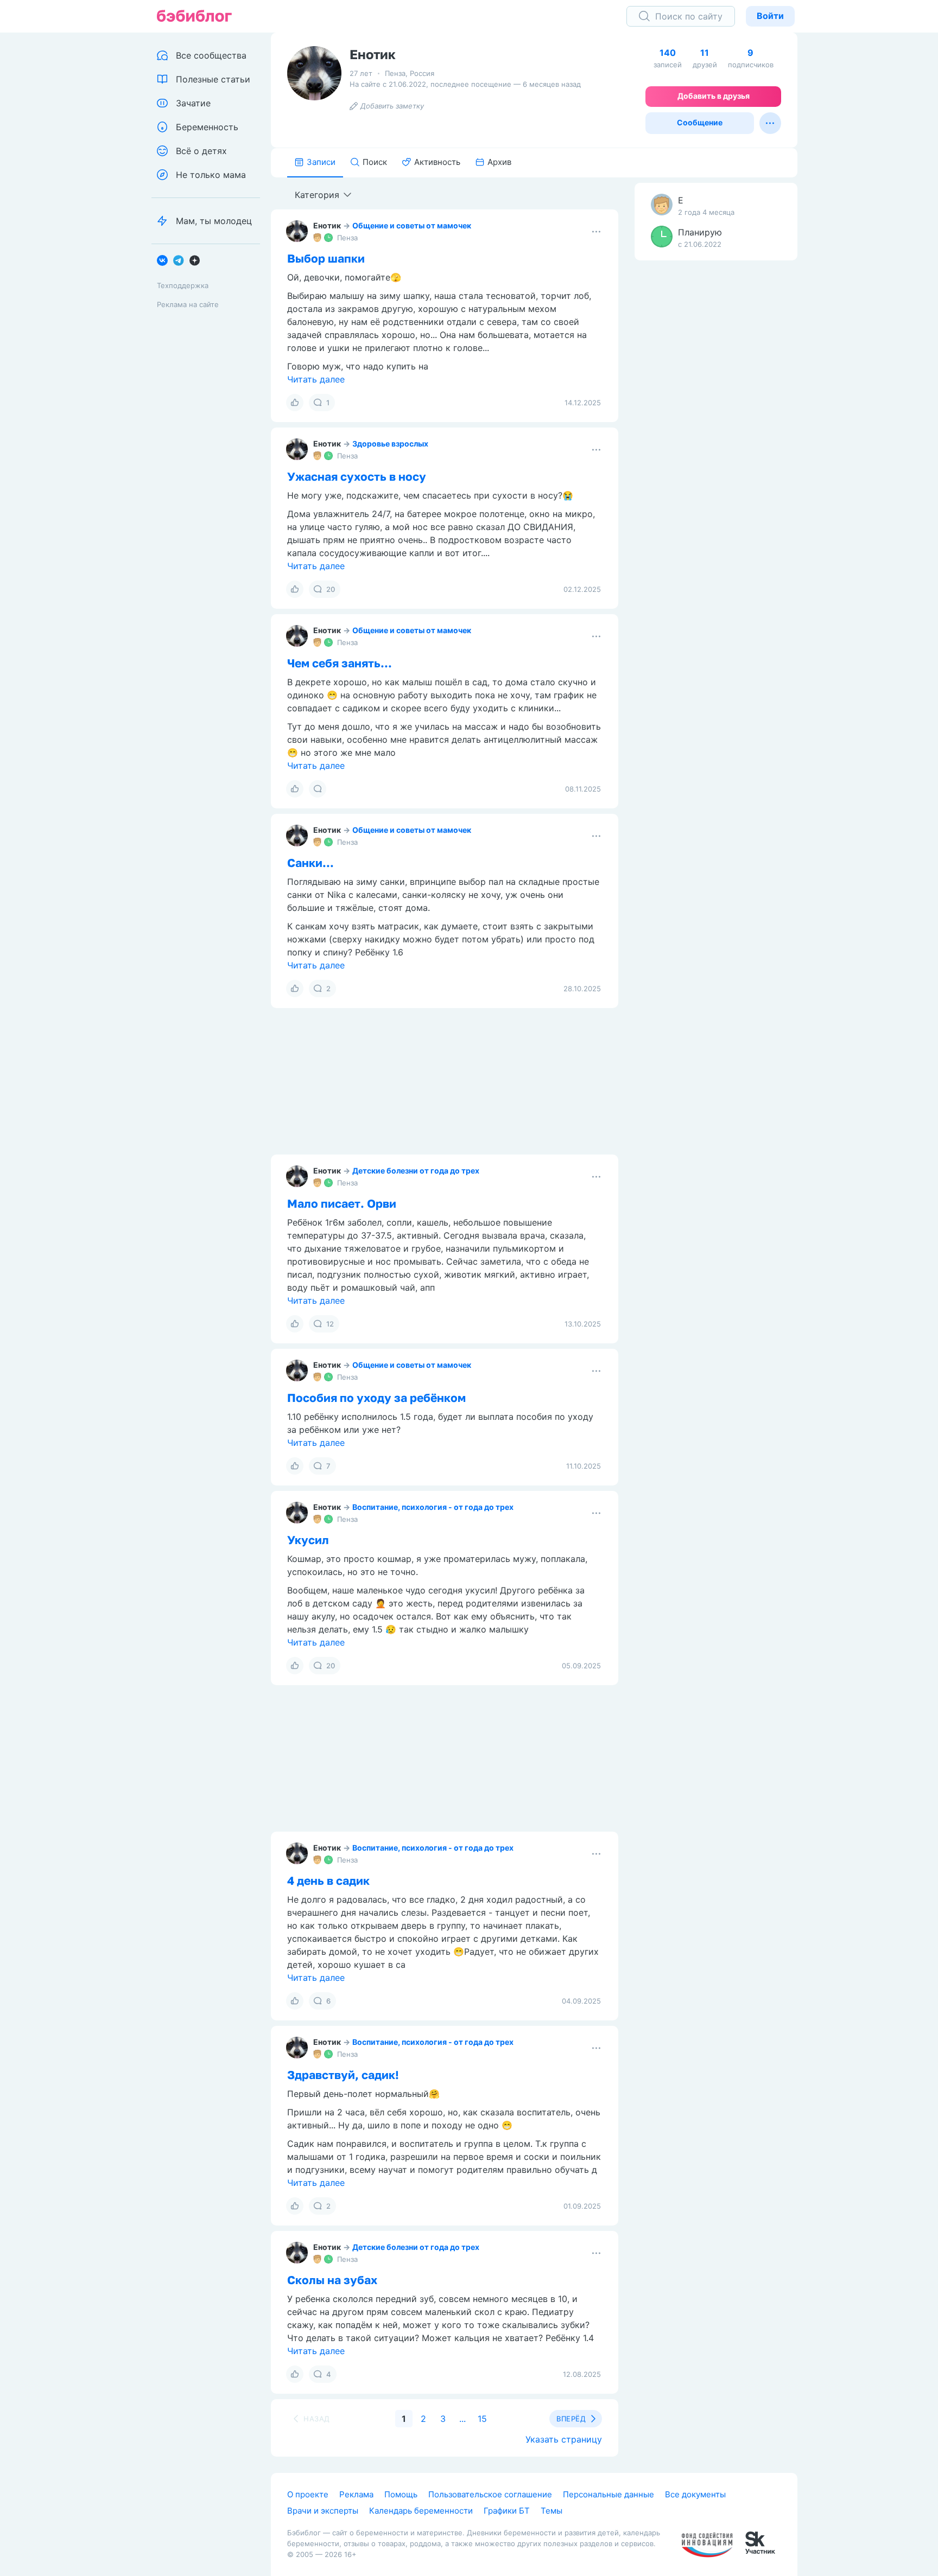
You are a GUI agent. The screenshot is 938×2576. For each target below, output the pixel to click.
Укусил (308, 1540)
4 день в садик (328, 1880)
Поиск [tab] (375, 162)
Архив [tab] (499, 162)
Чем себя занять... (340, 663)
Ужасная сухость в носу (357, 476)
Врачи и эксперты (323, 2511)
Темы (552, 2511)
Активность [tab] (437, 162)
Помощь (401, 2494)
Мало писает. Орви (342, 1203)
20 (331, 589)
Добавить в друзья (714, 96)
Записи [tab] (321, 162)
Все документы (695, 2494)
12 (330, 1324)
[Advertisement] (716, 439)
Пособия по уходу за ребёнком (376, 1398)
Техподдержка (183, 285)
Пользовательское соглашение (490, 2494)
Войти (770, 16)
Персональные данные (609, 2494)
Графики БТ (507, 2511)
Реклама (356, 2494)
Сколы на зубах (332, 2280)
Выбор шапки (326, 258)
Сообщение (700, 122)
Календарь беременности (421, 2511)
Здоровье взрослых (390, 444)
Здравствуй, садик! (343, 2075)
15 (482, 2419)
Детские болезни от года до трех (416, 1171)
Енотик (327, 225)
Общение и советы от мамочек (412, 225)
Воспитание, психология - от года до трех (433, 1507)
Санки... (310, 863)
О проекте (308, 2494)
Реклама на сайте (188, 304)
